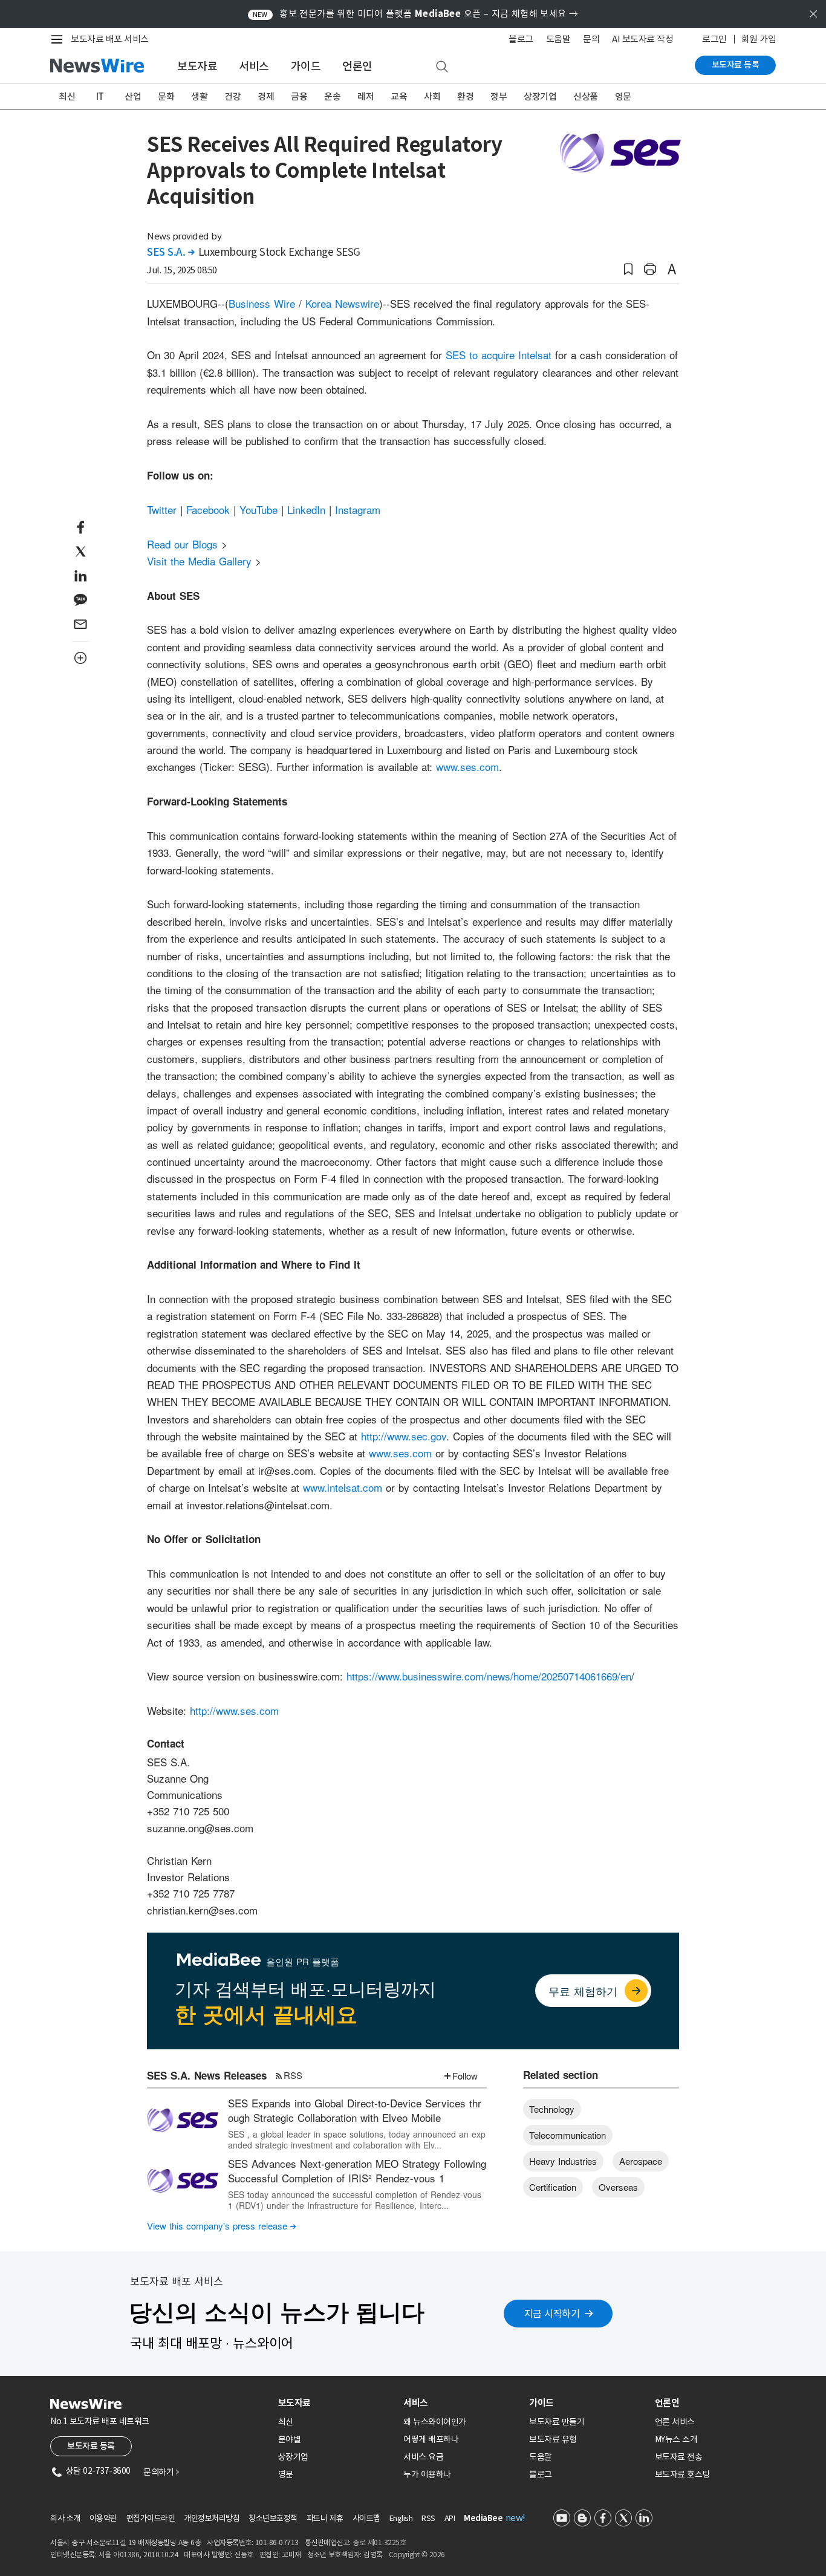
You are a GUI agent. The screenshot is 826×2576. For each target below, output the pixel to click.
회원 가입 (759, 39)
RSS (293, 2075)
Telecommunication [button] (567, 2135)
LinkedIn (306, 509)
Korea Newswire (342, 303)
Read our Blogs (182, 544)
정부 (499, 96)
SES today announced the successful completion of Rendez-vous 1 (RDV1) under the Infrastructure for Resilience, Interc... (355, 2200)
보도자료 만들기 (557, 2422)
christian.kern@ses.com (202, 1910)
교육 (399, 96)
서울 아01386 (119, 2555)
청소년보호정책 (273, 2518)
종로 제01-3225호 (379, 2542)
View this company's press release (222, 2226)
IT (100, 96)
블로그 (521, 39)
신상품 (586, 96)
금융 (299, 96)
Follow (465, 2076)
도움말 (558, 39)
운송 (332, 96)
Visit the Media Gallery (199, 561)
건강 (233, 96)
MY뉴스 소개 (676, 2439)
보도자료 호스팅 (682, 2474)
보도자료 (197, 66)
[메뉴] (59, 39)
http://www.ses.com (234, 1710)
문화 (166, 96)
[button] (628, 269)
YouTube (259, 509)
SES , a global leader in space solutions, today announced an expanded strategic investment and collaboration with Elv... (357, 2139)
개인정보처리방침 (212, 2518)
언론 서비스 (675, 2422)
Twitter (162, 509)
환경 (465, 96)
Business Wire (262, 303)
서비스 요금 (423, 2457)
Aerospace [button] (641, 2161)
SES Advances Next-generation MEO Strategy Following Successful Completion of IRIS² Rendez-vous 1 (357, 2171)
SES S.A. (171, 252)
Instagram (358, 509)
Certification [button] (553, 2187)
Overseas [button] (618, 2187)
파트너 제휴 (325, 2518)
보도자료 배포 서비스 (110, 39)
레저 (366, 96)
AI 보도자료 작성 (642, 39)
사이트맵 (366, 2518)
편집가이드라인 (151, 2518)
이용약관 (103, 2518)
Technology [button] (552, 2109)
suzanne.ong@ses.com (200, 1828)
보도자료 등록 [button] (91, 2446)
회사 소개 (65, 2518)
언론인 (357, 66)
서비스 (254, 66)
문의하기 (161, 2472)
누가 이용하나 (427, 2474)
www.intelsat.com (343, 1487)
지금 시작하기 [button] (552, 2314)
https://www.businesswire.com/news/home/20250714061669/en (489, 1676)
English (401, 2518)
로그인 (714, 39)
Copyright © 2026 (417, 2555)
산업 (133, 96)
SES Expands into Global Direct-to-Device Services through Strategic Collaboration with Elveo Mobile (355, 2110)
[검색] (442, 67)
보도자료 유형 (553, 2439)
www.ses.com (467, 766)
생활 (199, 96)
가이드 (306, 66)
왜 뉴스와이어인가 (435, 2422)
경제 (266, 96)
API (450, 2518)
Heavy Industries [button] (563, 2161)
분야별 (290, 2439)
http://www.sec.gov (404, 1436)
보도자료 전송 (679, 2457)
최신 (67, 96)
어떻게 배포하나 (431, 2439)
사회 (432, 96)
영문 (623, 96)
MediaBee (483, 2518)
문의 (591, 39)
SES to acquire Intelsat (499, 355)
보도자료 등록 (736, 65)
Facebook (208, 509)
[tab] (336, 2403)
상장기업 (540, 96)
